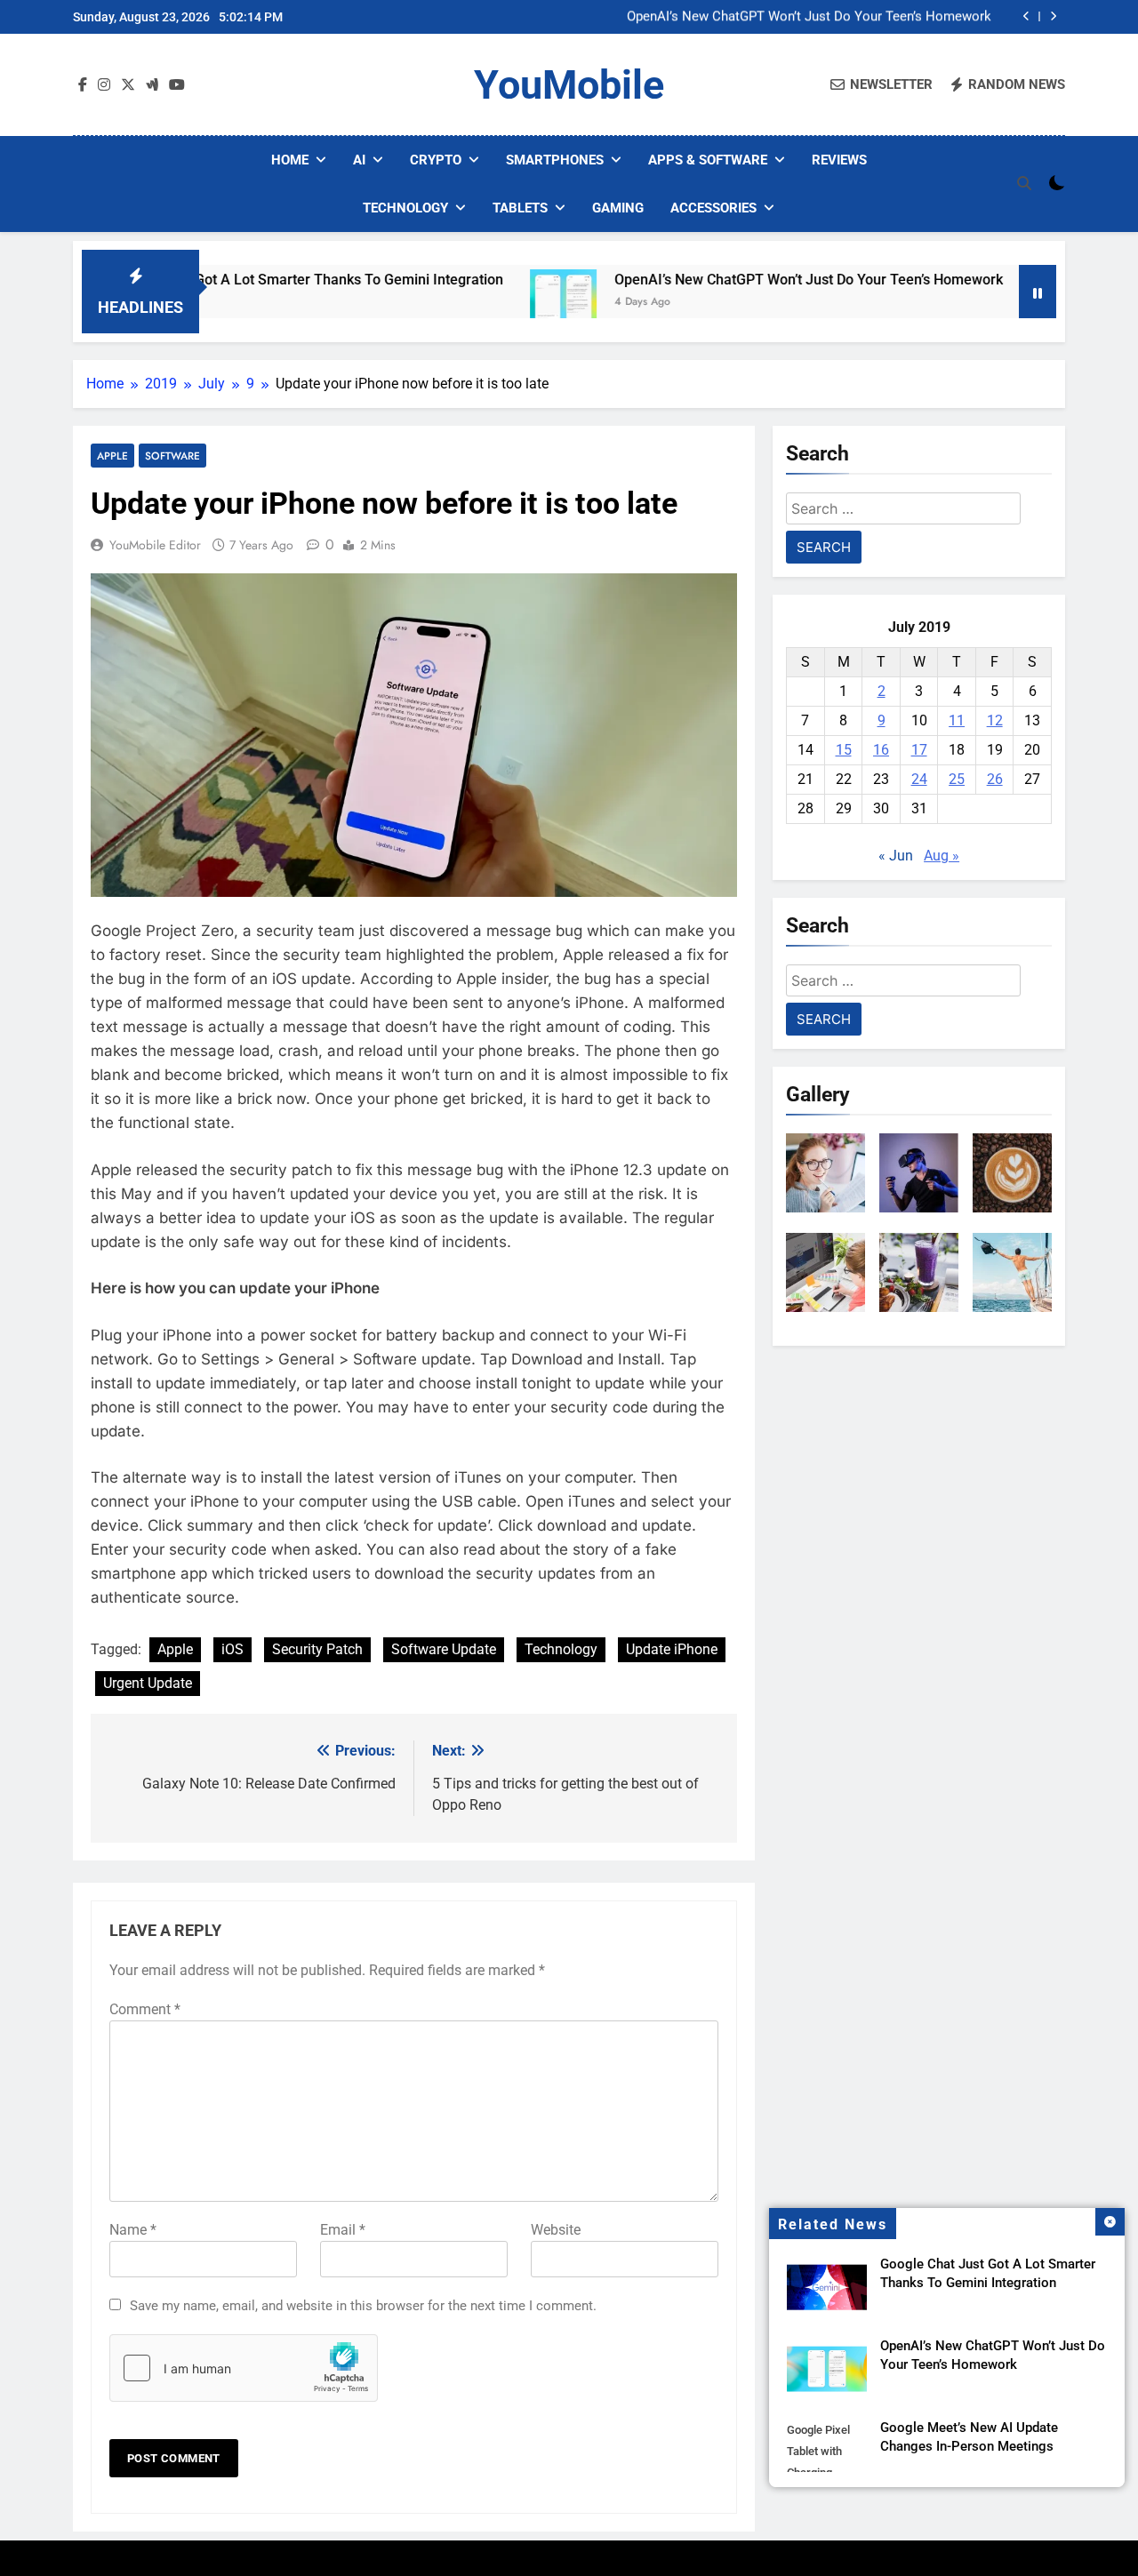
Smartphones (555, 160)
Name (133, 2230)
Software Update (444, 1649)
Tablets (520, 208)
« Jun (896, 856)
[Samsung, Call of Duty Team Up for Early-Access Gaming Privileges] (983, 303)
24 (919, 779)
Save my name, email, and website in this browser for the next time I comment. (363, 2306)
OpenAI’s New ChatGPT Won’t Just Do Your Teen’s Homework (809, 17)
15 (844, 750)
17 (919, 750)
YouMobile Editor (155, 545)
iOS (232, 1649)
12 (995, 720)
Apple (112, 456)
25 (957, 779)
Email (343, 2230)
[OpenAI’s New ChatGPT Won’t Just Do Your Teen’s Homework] (483, 303)
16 (881, 750)
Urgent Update (148, 1683)
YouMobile (569, 85)
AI (359, 160)
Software (172, 456)
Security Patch (317, 1649)
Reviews (839, 160)
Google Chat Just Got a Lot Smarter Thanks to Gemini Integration (212, 280)
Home (290, 160)
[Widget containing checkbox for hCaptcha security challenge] (244, 2368)
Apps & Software (708, 160)
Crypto (436, 160)
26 (995, 779)
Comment (145, 2009)
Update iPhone (672, 1649)
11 (957, 720)
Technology (405, 208)
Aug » (942, 856)
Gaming (618, 208)
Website (556, 2230)
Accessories (713, 208)
